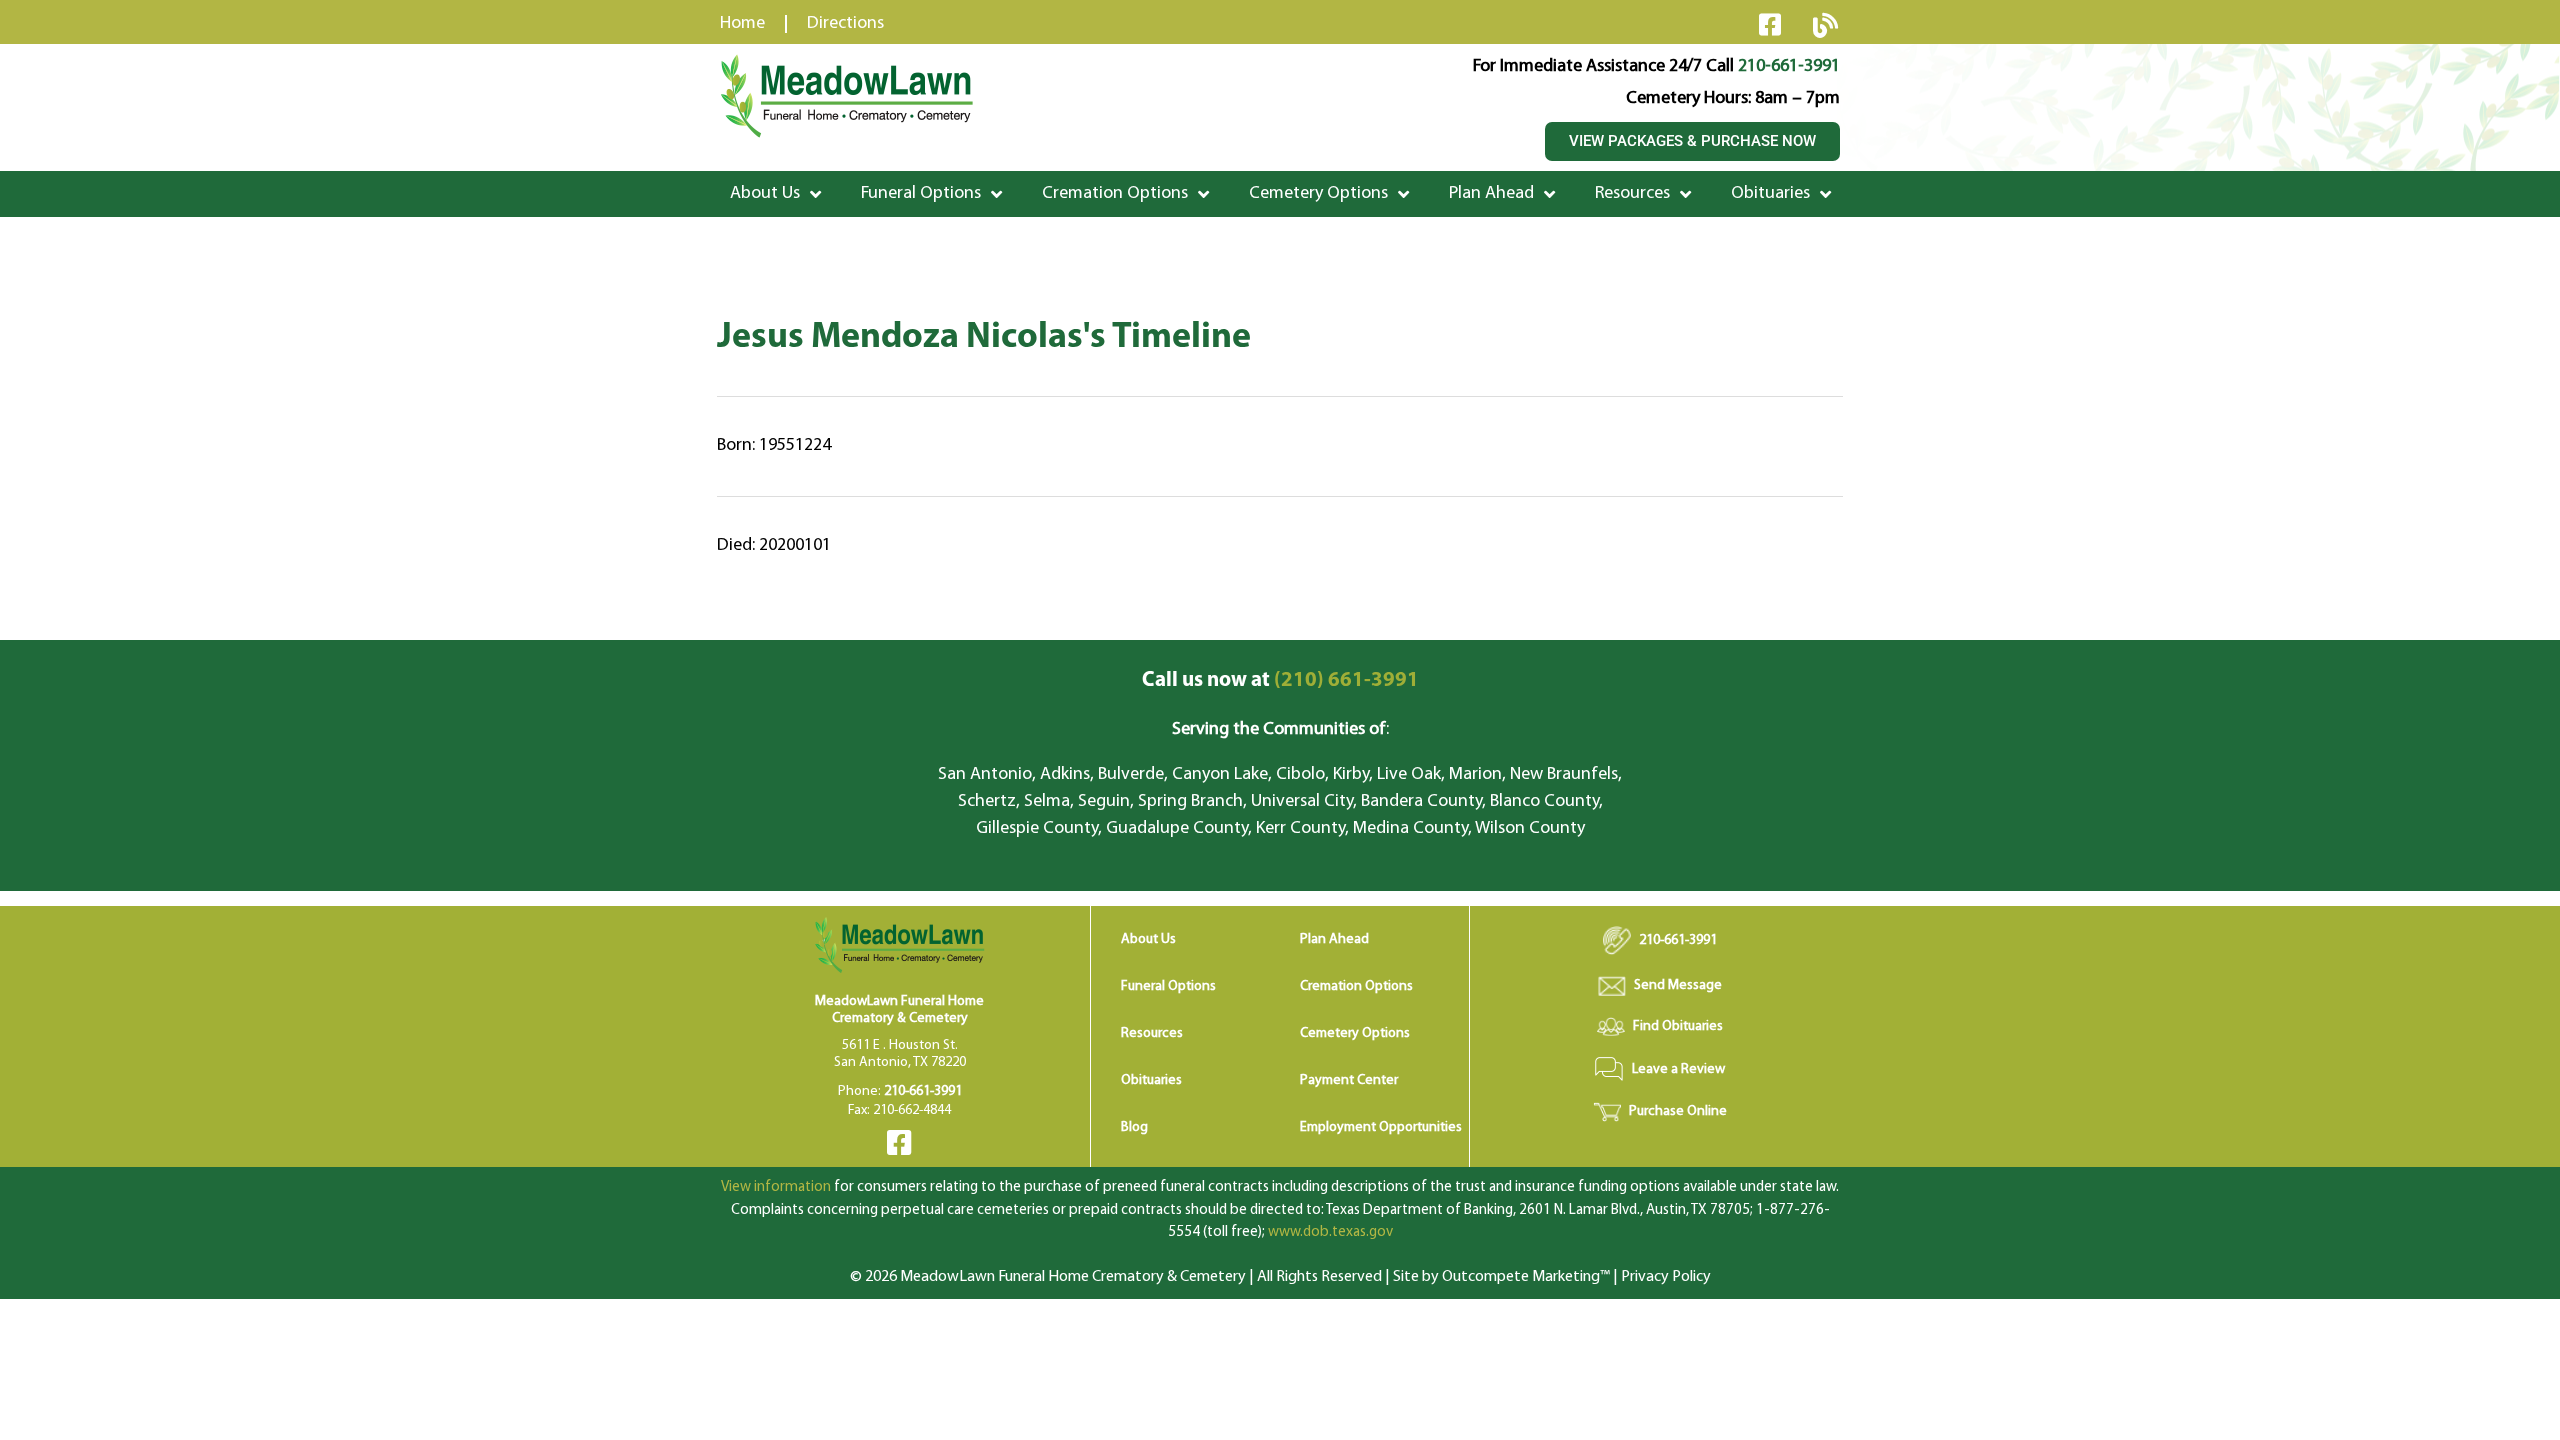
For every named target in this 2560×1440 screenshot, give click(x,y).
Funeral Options (921, 194)
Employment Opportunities (1381, 1127)
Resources (1632, 194)
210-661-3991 (1789, 67)
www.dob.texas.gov (1330, 1232)
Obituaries (1770, 194)
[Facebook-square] (1770, 24)
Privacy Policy (1666, 1277)
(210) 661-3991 (1280, 680)
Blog (1134, 1127)
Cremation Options (1115, 194)
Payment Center (1349, 1080)
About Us (765, 194)
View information (776, 1187)
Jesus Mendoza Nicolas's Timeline (984, 338)
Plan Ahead (1491, 194)
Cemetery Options (1318, 194)
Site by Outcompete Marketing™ (1501, 1277)
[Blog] (1825, 25)
